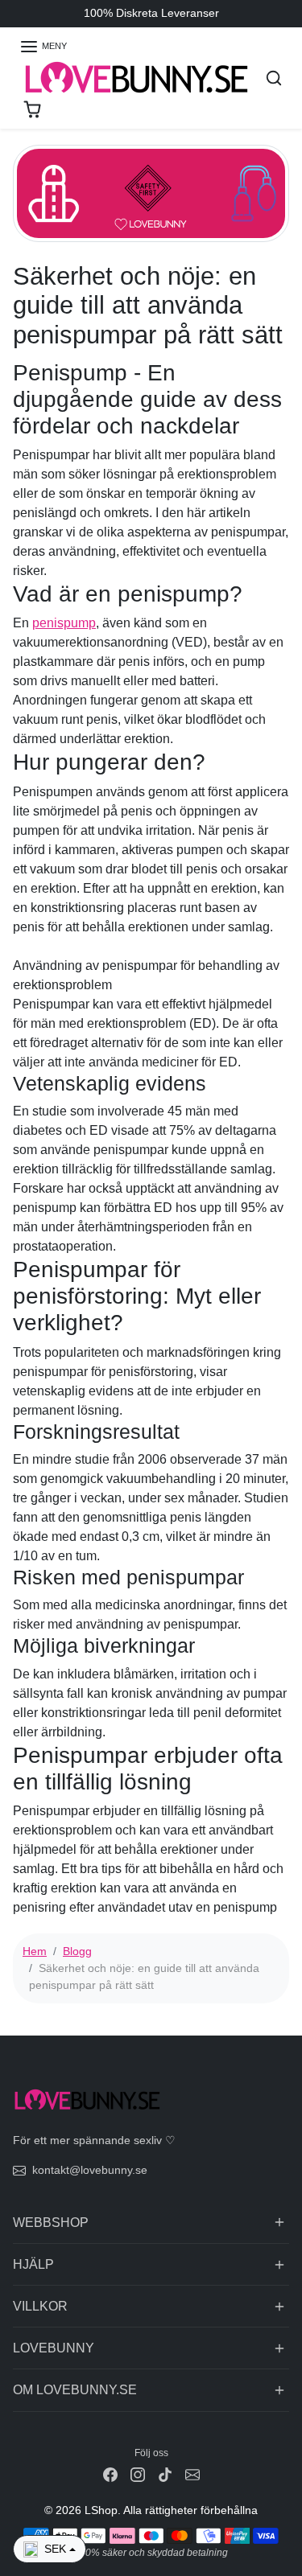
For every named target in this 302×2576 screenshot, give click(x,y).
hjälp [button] (33, 2264)
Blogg (77, 1951)
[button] (43, 47)
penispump (64, 623)
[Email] (192, 2474)
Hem (35, 1951)
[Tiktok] (165, 2474)
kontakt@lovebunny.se (90, 2170)
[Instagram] (138, 2474)
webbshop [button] (51, 2223)
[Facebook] (110, 2474)
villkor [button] (40, 2306)
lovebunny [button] (54, 2348)
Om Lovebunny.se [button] (75, 2390)
